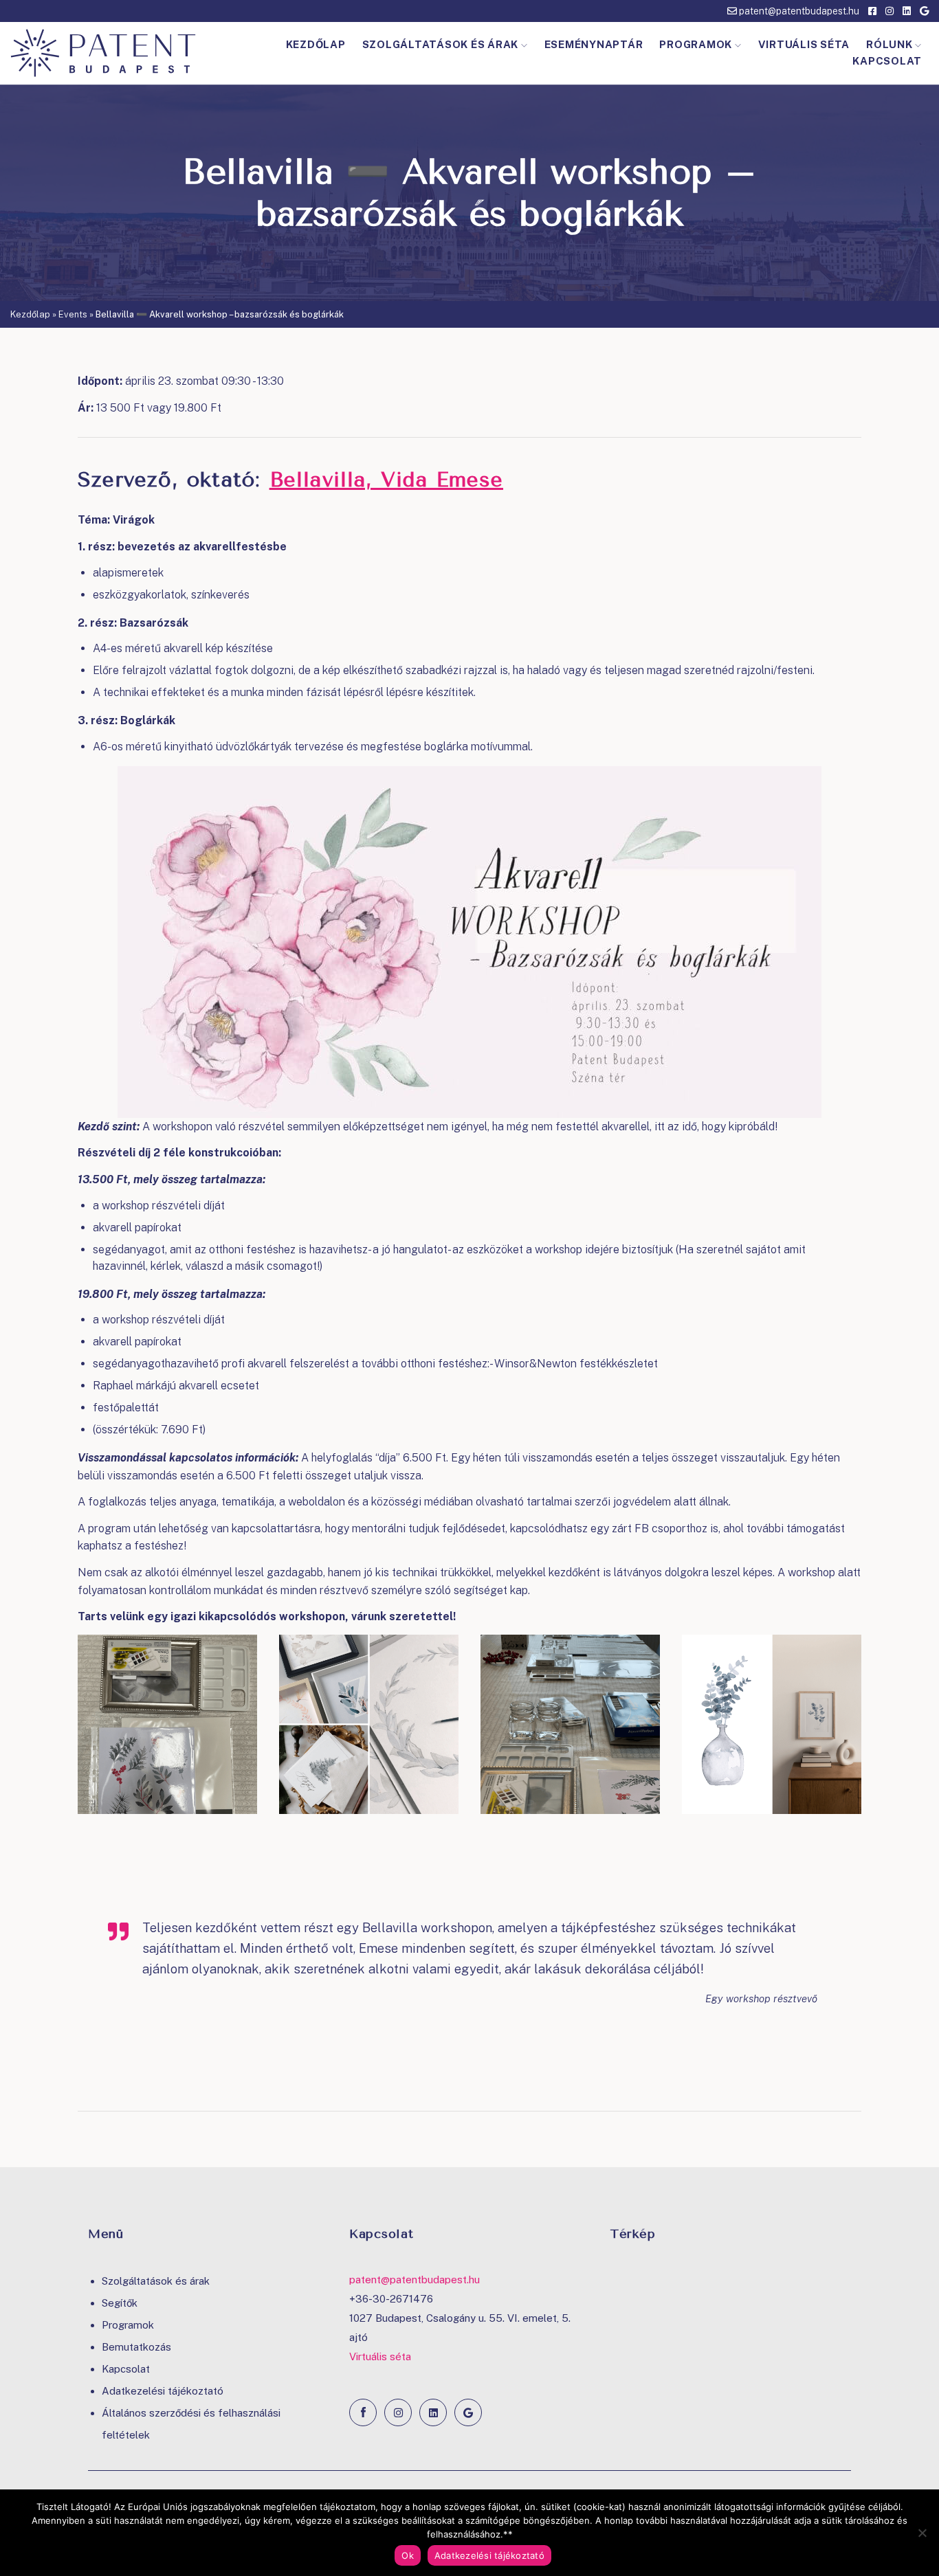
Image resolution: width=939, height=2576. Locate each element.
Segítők (120, 2303)
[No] (922, 2533)
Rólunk (890, 44)
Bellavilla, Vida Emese (386, 480)
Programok (696, 44)
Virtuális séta (804, 44)
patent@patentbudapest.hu (798, 11)
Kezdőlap (316, 44)
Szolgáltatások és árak (441, 44)
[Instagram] (398, 2412)
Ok (408, 2555)
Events (73, 314)
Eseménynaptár (594, 44)
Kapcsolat (887, 61)
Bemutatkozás (136, 2347)
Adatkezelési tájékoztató (163, 2391)
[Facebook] (363, 2412)
